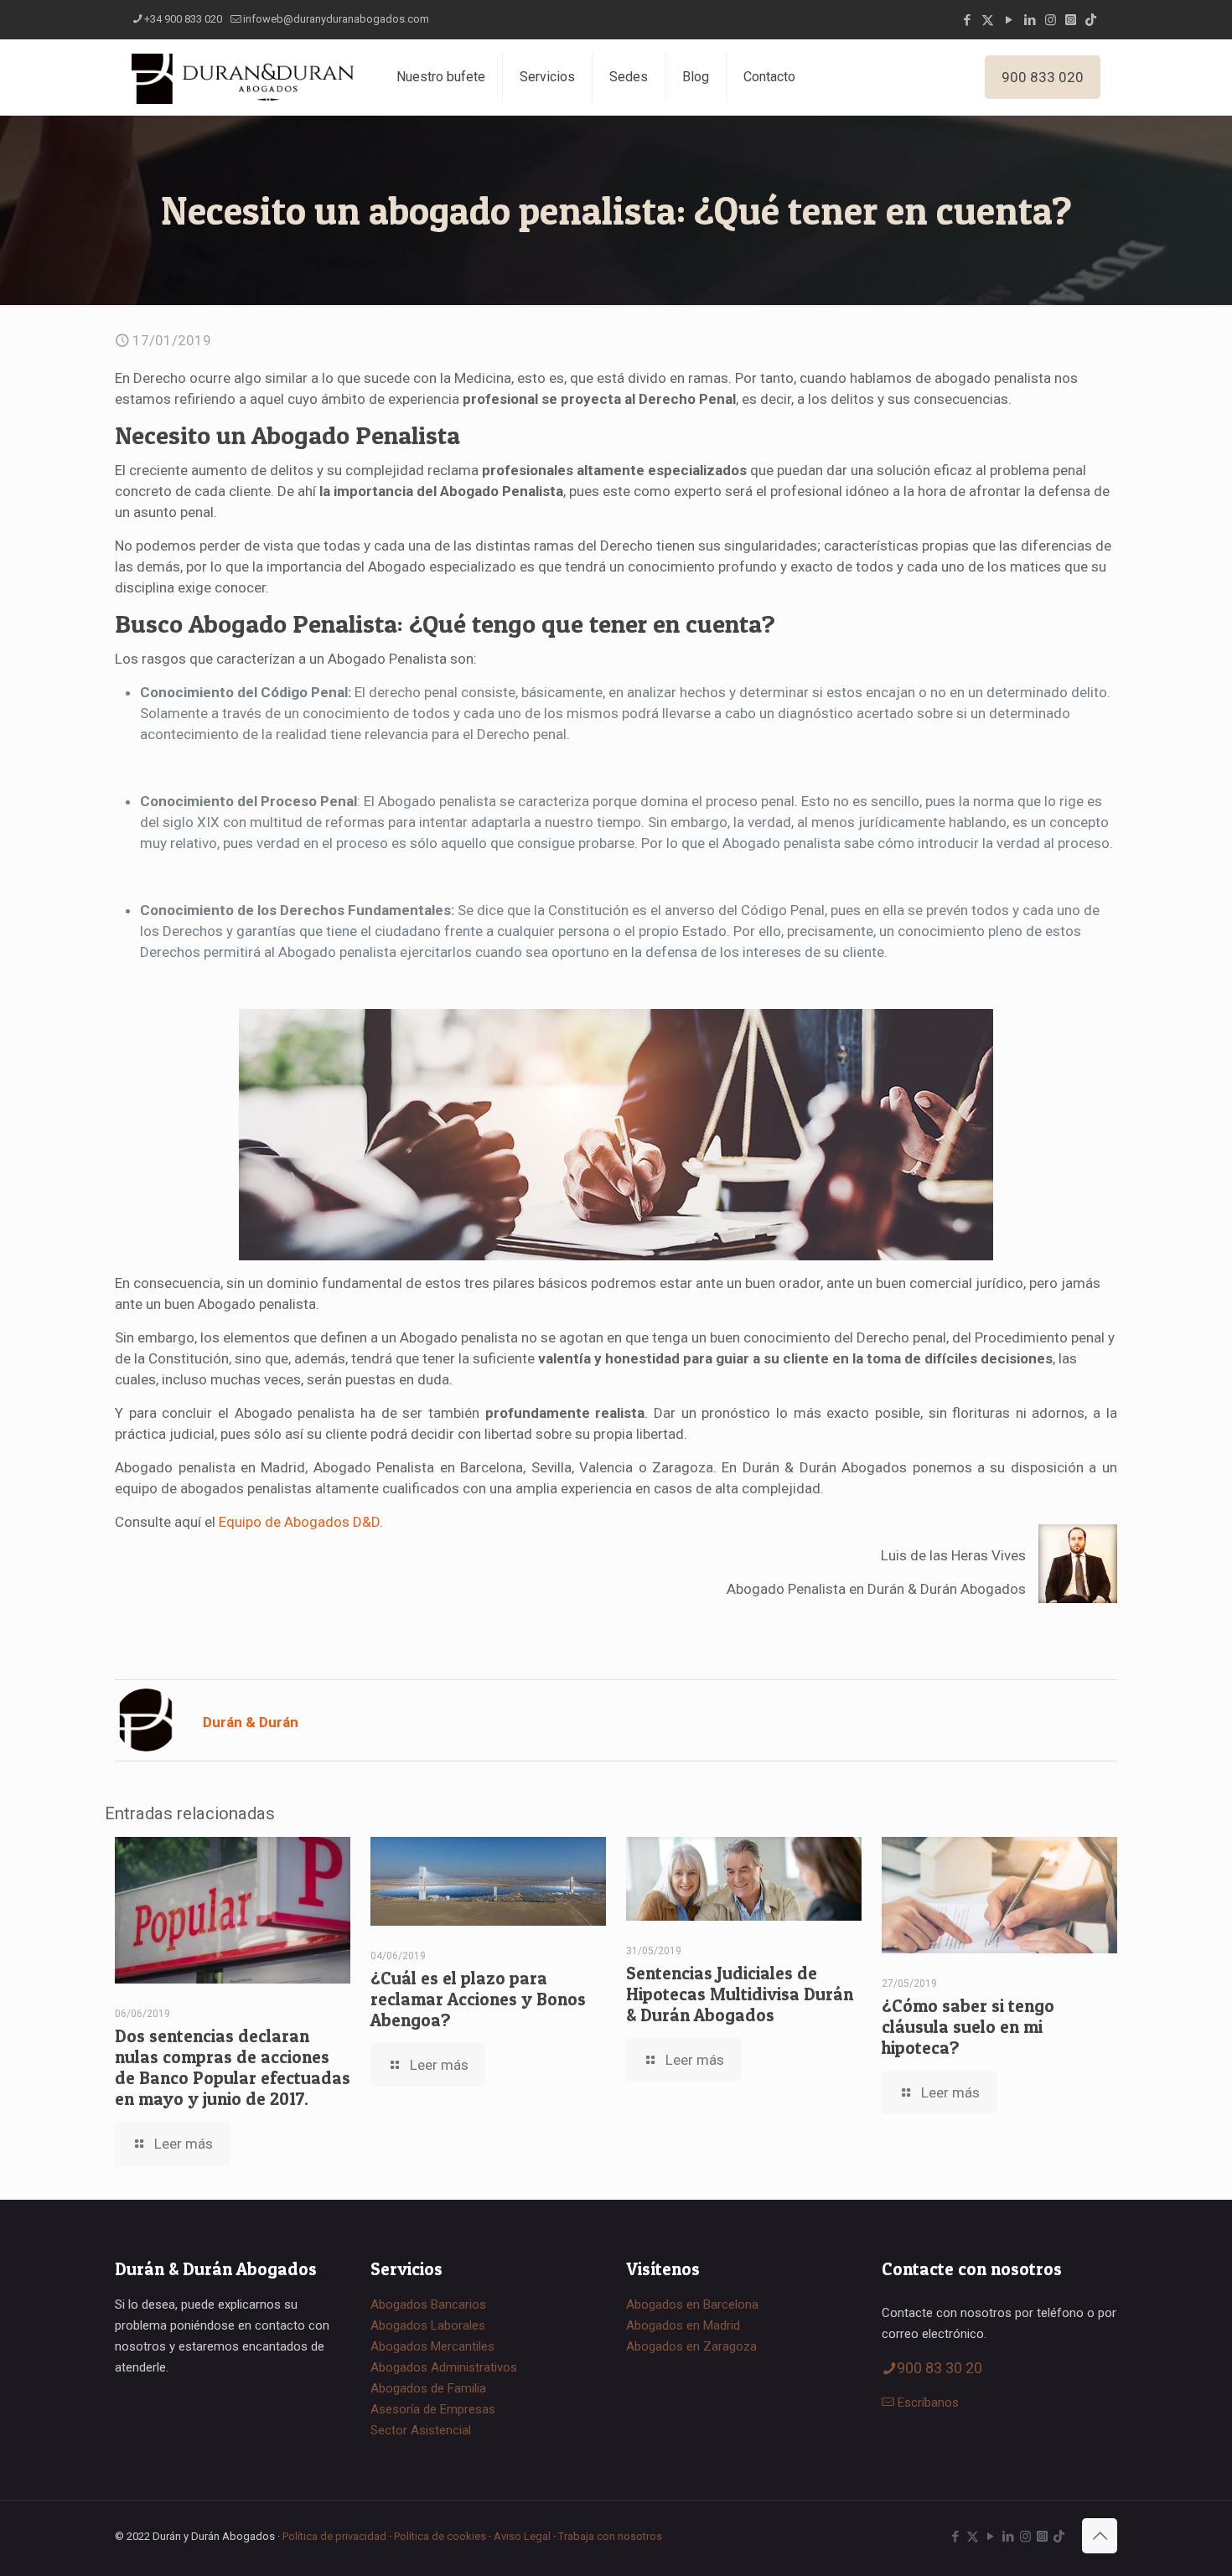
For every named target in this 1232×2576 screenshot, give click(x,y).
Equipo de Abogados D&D (299, 1522)
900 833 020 (1043, 77)
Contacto (769, 77)
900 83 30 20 (940, 2368)
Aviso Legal (522, 2536)
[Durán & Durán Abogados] (243, 77)
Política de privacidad (334, 2536)
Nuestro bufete (441, 77)
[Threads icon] (1071, 20)
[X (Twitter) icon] (988, 20)
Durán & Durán (251, 1722)
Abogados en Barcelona (692, 2304)
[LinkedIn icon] (1030, 20)
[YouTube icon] (1009, 20)
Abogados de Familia (428, 2388)
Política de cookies (440, 2536)
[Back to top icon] (1100, 2536)
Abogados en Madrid (683, 2325)
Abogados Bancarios (428, 2304)
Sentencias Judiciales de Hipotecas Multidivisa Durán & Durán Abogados (740, 1994)
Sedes (629, 77)
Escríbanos (928, 2403)
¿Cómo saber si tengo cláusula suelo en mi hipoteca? (968, 2027)
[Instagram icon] (1051, 20)
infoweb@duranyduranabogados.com (336, 19)
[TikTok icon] (1091, 20)
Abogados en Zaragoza (691, 2346)
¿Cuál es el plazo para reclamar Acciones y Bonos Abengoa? (478, 1999)
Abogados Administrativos (444, 2367)
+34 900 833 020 (183, 19)
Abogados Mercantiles (432, 2346)
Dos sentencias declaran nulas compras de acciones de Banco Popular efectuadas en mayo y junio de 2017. (233, 2067)
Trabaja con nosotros (610, 2536)
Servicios (547, 77)
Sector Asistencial (421, 2430)
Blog (696, 77)
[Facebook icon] (967, 20)
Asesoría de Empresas (433, 2409)
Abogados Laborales (428, 2325)
